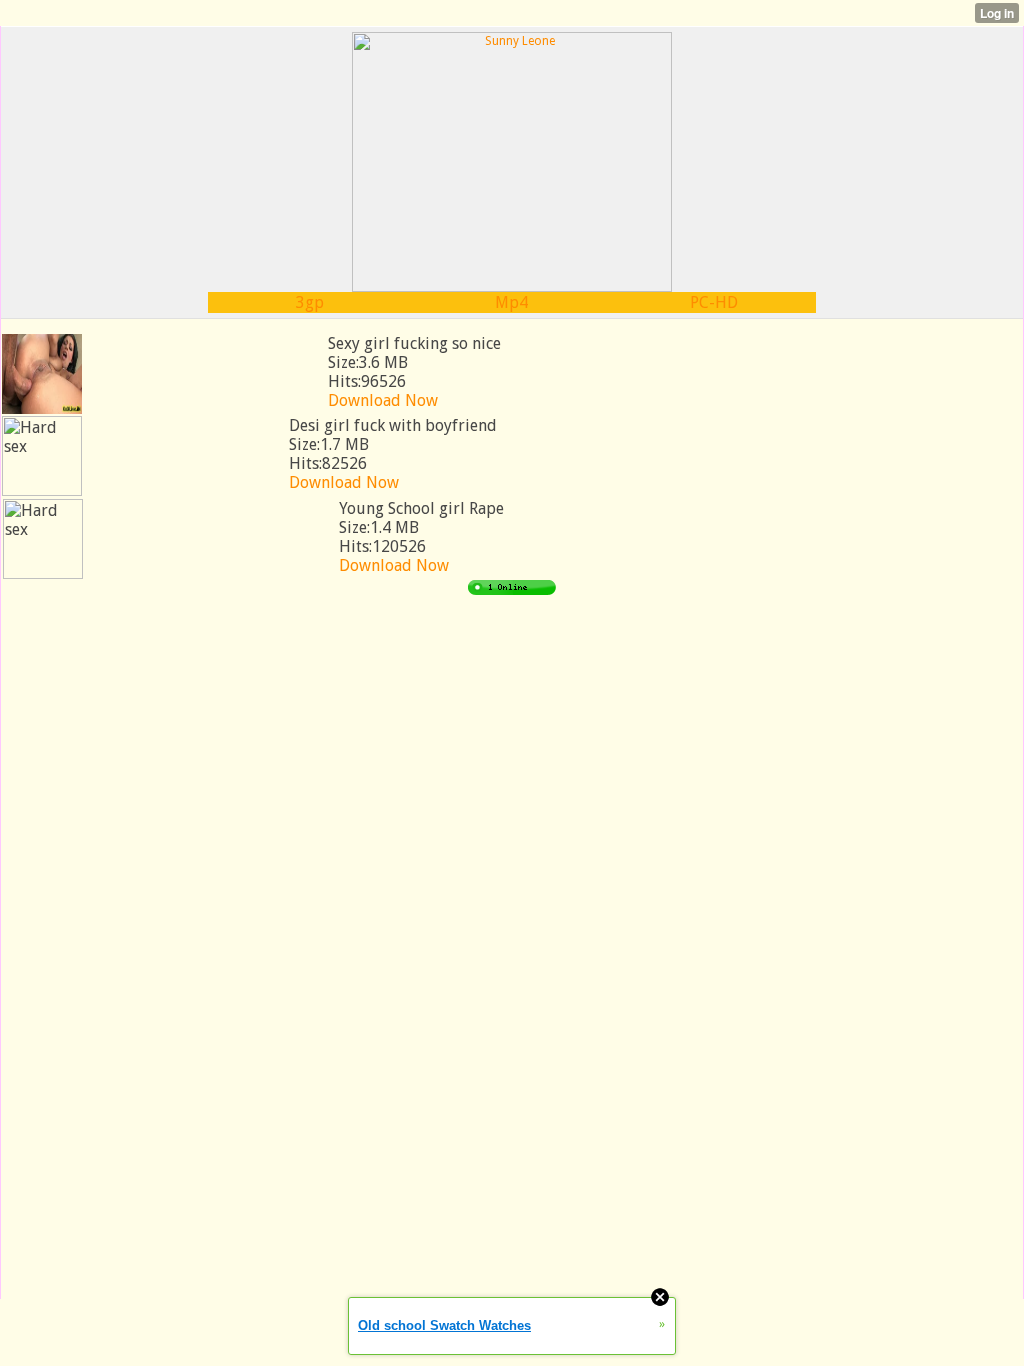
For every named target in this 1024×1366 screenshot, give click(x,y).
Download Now (383, 400)
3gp (310, 302)
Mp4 (511, 302)
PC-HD (714, 302)
